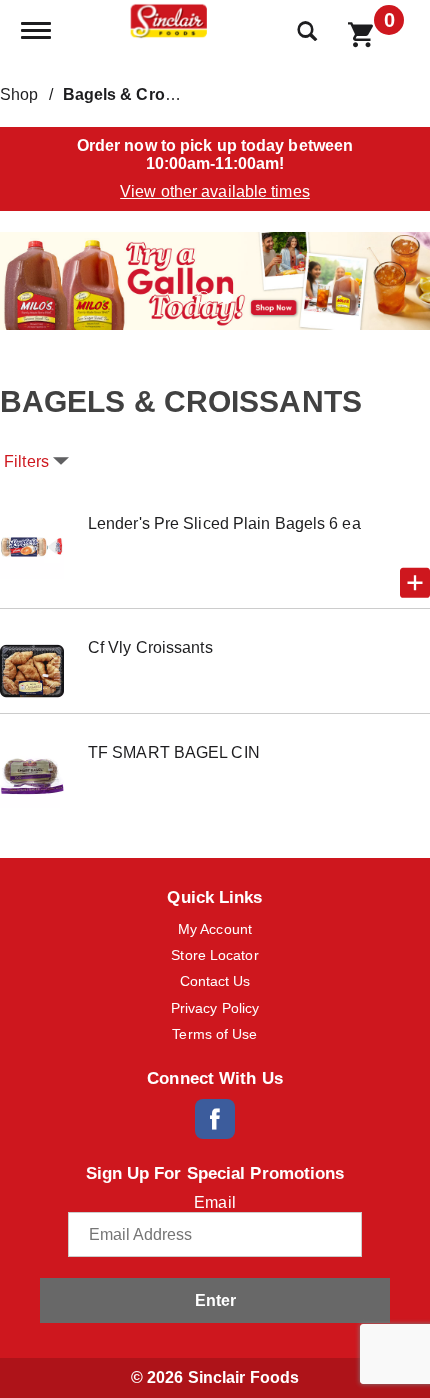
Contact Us (215, 981)
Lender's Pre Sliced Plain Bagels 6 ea (224, 523)
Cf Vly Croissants (150, 647)
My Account (215, 929)
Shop (19, 94)
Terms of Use (214, 1034)
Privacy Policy (215, 1008)
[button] (215, 279)
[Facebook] (215, 1119)
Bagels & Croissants (142, 94)
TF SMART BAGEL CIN (174, 752)
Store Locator (214, 955)
